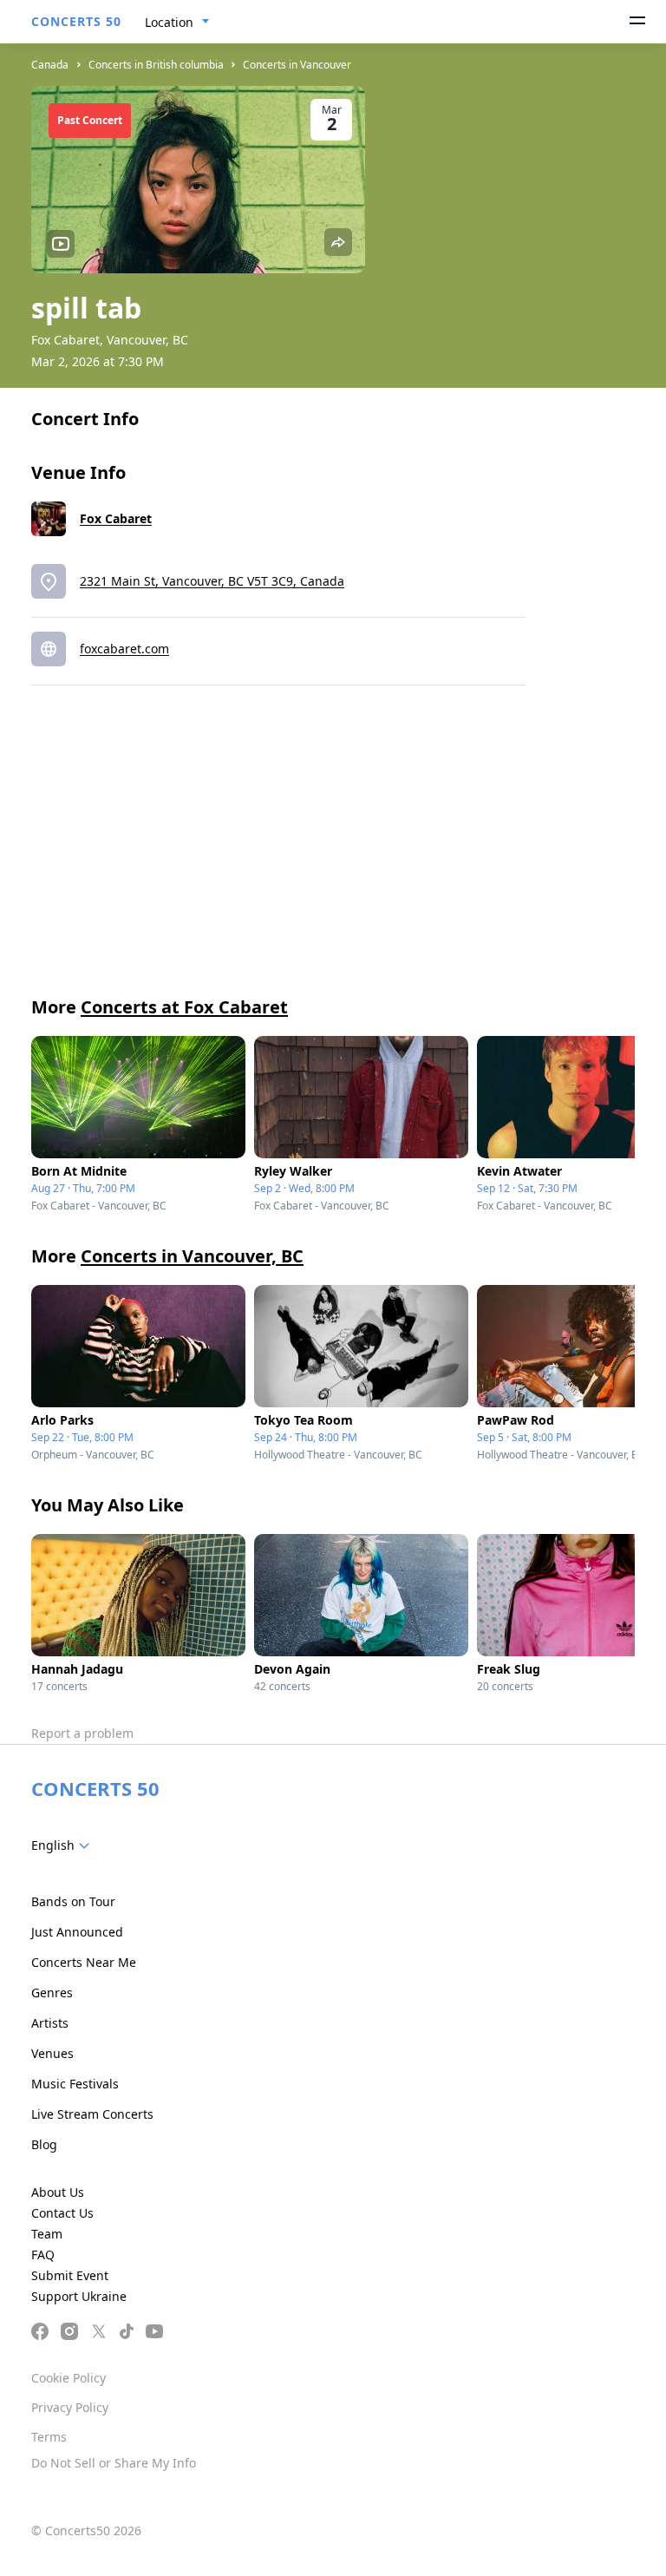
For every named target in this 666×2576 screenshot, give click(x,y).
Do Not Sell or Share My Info (114, 2463)
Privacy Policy (70, 2407)
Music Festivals (75, 2084)
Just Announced (77, 1932)
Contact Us (62, 2213)
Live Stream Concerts (92, 2114)
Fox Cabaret (116, 518)
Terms (49, 2437)
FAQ (43, 2255)
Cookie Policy (69, 2378)
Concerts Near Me (84, 1962)
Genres (52, 1993)
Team (47, 2234)
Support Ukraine (79, 2296)
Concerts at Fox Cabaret (184, 1007)
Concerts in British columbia (156, 65)
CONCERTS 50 (76, 21)
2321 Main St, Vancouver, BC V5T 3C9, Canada (212, 581)
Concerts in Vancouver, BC (192, 1256)
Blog (44, 2144)
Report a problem (82, 1733)
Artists (50, 2023)
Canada (50, 65)
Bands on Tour (73, 1901)
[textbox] (64, 1845)
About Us (58, 2192)
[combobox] (177, 23)
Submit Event (70, 2275)
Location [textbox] (169, 22)
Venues (52, 2053)
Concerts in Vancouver (297, 65)
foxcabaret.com (124, 649)
